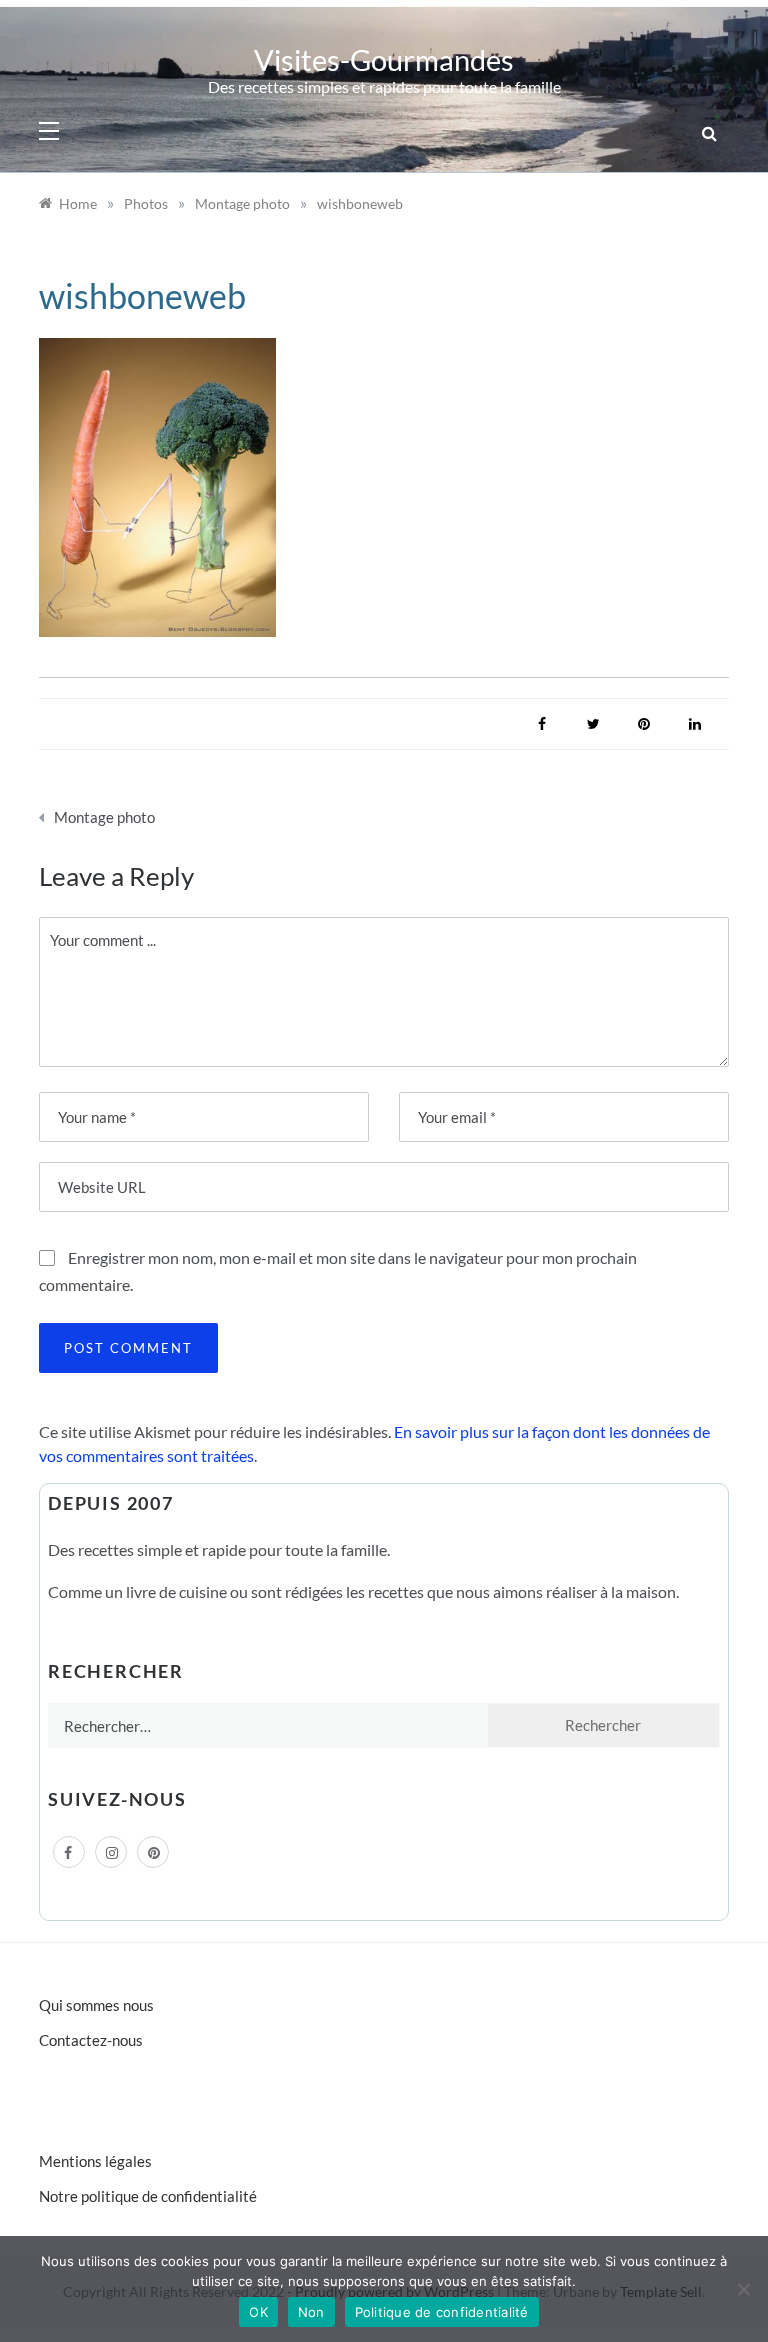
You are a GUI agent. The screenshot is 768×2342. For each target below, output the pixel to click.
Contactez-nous (91, 2040)
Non (311, 2312)
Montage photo (104, 817)
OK (258, 2312)
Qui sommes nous (96, 2005)
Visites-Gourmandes (384, 59)
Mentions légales (95, 2161)
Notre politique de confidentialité (148, 2196)
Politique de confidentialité (442, 2312)
